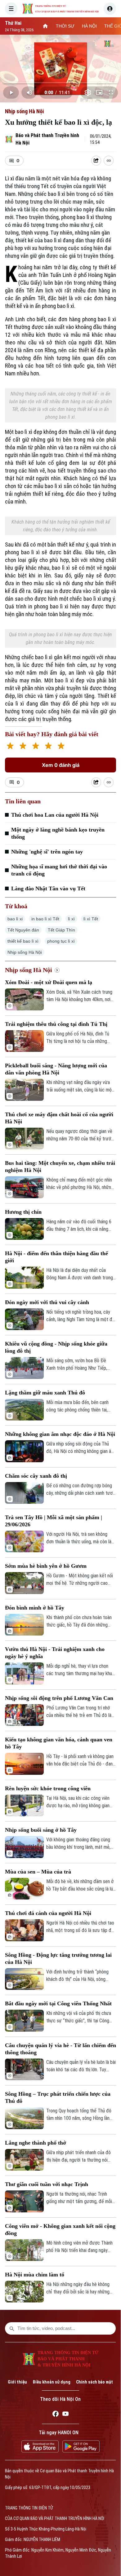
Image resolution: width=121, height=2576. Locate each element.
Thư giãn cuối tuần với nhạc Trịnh (47, 2184)
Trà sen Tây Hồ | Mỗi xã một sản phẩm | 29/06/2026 (54, 1521)
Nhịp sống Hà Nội (24, 111)
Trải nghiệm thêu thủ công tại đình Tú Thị (56, 1024)
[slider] (60, 83)
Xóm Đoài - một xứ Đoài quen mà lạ (49, 982)
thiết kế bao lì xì (23, 941)
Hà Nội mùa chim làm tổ (35, 2275)
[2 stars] (23, 747)
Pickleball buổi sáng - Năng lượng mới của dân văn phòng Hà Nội (56, 1069)
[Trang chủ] (45, 26)
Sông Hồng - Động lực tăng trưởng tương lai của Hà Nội (58, 1958)
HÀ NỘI (89, 26)
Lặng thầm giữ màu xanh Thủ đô (45, 1393)
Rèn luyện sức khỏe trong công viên (48, 1788)
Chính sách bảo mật (94, 2382)
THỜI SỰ (65, 26)
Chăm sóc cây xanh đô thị (36, 1476)
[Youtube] (65, 2415)
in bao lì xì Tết (45, 919)
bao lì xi (15, 919)
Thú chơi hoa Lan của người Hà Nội (55, 815)
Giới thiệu (17, 2382)
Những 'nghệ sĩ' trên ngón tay (47, 852)
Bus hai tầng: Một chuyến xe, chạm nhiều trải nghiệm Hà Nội (60, 1167)
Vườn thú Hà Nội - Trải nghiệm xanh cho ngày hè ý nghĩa (55, 1653)
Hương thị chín (23, 1212)
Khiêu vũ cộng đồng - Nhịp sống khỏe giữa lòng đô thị (56, 1347)
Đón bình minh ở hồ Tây (35, 1608)
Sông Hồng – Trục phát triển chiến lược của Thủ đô (58, 2097)
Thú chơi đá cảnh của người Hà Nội (48, 1913)
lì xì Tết (91, 919)
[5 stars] (61, 747)
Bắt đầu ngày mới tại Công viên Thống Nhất (58, 2003)
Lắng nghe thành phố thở (36, 2143)
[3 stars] (36, 747)
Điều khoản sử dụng (52, 2382)
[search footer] (12, 2328)
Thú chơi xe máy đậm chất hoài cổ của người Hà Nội (59, 1118)
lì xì (71, 919)
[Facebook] (56, 2415)
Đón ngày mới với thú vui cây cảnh (47, 1302)
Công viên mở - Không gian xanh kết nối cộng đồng (60, 2230)
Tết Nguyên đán (23, 930)
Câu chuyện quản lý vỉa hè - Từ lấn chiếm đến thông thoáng (60, 2049)
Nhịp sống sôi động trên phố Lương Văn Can (59, 1698)
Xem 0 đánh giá (61, 765)
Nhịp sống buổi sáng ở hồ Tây (41, 1830)
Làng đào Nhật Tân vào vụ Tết (48, 888)
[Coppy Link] (109, 161)
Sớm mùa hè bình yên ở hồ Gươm (46, 1566)
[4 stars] (48, 747)
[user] (110, 9)
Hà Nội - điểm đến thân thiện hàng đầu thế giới (56, 1257)
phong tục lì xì (61, 941)
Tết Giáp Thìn (61, 930)
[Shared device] (96, 161)
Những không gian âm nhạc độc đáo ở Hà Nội (60, 1434)
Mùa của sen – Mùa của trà (38, 1872)
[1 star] (10, 747)
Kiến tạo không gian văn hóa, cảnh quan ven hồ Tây (59, 1743)
